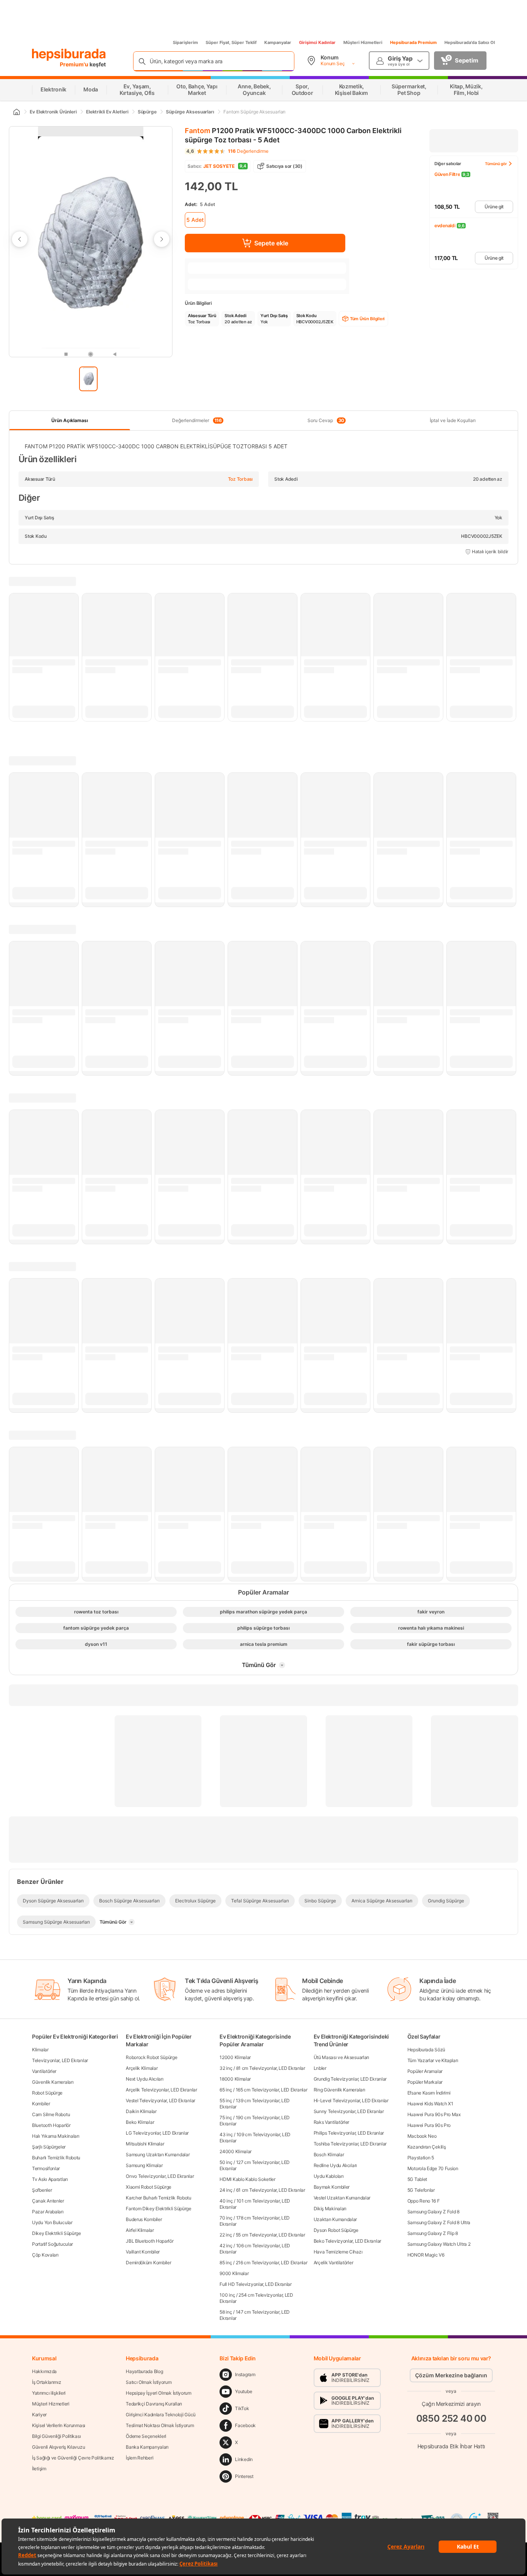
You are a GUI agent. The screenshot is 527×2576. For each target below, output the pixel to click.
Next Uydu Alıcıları (144, 2079)
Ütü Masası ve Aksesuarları (341, 2057)
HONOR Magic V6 (426, 2255)
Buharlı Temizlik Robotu (56, 2158)
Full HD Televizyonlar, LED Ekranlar (256, 2284)
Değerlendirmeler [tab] (197, 421)
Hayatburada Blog (144, 2371)
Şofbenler (42, 2190)
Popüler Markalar (425, 2082)
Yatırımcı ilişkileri (49, 2393)
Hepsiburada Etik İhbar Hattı (451, 2446)
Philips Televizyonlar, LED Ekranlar (349, 2133)
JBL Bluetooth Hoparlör (149, 2241)
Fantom (198, 131)
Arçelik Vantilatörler (334, 2263)
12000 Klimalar (235, 2057)
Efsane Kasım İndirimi (429, 2093)
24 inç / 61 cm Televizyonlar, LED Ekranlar (262, 2190)
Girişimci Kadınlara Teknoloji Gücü (161, 2415)
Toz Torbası (240, 479)
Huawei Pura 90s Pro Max (434, 2114)
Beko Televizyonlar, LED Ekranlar (347, 2241)
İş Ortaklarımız (47, 2382)
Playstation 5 (421, 2158)
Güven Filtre (447, 174)
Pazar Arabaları (48, 2212)
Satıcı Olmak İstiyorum (149, 2382)
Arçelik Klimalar (142, 2068)
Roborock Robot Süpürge (151, 2057)
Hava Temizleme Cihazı (338, 2252)
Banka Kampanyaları (147, 2447)
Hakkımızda (44, 2371)
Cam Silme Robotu (51, 2114)
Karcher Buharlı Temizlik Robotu (159, 2198)
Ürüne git (494, 207)
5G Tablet (417, 2179)
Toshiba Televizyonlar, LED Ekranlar (350, 2144)
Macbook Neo (422, 2136)
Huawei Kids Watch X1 (430, 2104)
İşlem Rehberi (139, 2458)
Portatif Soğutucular (52, 2244)
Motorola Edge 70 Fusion (433, 2168)
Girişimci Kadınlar (317, 42)
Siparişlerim (185, 42)
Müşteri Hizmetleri (363, 42)
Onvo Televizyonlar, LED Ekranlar (160, 2176)
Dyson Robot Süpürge (336, 2230)
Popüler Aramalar (425, 2071)
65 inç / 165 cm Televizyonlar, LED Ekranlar (263, 2090)
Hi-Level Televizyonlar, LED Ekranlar (351, 2100)
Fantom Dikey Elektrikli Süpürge (159, 2209)
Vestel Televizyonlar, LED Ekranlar (160, 2100)
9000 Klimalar (234, 2273)
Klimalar (40, 2050)
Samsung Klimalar (144, 2165)
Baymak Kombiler (332, 2187)
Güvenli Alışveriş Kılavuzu (58, 2447)
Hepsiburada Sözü (426, 2050)
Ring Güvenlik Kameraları (340, 2090)
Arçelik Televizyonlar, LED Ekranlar (161, 2090)
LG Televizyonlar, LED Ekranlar (157, 2133)
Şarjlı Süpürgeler (49, 2147)
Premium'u (75, 64)
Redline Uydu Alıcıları (335, 2165)
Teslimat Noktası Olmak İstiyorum (160, 2425)
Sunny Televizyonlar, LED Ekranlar (349, 2111)
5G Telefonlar (421, 2190)
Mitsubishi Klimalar (145, 2144)
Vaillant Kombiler (143, 2252)
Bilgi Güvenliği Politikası (56, 2436)
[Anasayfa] (16, 112)
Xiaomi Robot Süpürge (149, 2187)
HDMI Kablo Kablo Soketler (247, 2179)
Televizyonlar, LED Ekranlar (60, 2060)
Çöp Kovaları (45, 2255)
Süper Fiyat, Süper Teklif (231, 42)
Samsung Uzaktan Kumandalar (158, 2155)
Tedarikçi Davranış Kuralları (154, 2404)
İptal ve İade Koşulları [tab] (453, 420)
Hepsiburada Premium (413, 42)
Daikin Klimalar (141, 2111)
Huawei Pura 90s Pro (429, 2125)
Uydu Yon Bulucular (52, 2222)
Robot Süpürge (47, 2093)
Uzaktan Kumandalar (335, 2219)
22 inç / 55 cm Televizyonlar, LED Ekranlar (262, 2235)
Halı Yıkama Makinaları (56, 2136)
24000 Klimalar (236, 2151)
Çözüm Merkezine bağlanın (451, 2375)
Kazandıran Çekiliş (427, 2147)
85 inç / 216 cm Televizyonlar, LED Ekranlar (263, 2263)
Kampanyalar (278, 42)
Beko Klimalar (140, 2122)
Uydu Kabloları (329, 2176)
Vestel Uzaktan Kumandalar (342, 2198)
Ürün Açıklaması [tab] (70, 420)
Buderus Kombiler (144, 2219)
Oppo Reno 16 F (424, 2201)
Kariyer (39, 2415)
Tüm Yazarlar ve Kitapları (433, 2060)
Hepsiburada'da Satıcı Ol (470, 42)
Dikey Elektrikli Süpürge (57, 2233)
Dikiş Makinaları (330, 2209)
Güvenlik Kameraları (53, 2082)
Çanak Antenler (48, 2201)
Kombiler (41, 2104)
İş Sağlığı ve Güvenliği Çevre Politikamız (73, 2458)
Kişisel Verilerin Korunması (59, 2425)
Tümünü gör (496, 164)
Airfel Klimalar (140, 2230)
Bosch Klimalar (329, 2155)
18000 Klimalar (235, 2079)
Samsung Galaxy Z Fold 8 (433, 2212)
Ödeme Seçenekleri (146, 2436)
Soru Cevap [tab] (326, 421)
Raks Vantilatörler (332, 2122)
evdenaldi (445, 226)
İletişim (39, 2469)
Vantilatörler (44, 2071)
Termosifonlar (46, 2168)
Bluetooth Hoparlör (51, 2125)
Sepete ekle (271, 243)
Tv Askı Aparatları (50, 2179)
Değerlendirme (248, 151)
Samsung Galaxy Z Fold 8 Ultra (439, 2222)
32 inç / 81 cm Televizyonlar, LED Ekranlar (262, 2068)
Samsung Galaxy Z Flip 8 (433, 2233)
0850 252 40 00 (451, 2418)
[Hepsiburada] (69, 55)
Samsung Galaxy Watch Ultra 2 (439, 2244)
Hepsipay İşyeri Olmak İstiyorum (159, 2393)
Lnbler (320, 2068)
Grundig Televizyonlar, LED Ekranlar (350, 2079)
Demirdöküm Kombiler (148, 2263)
